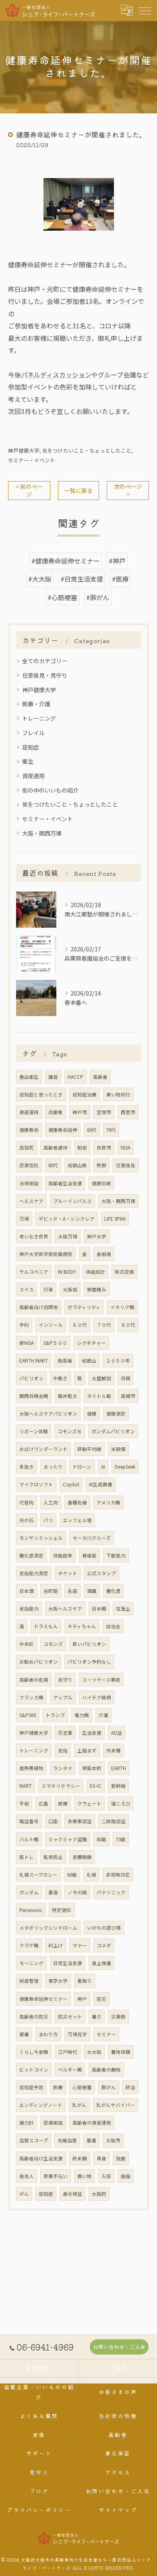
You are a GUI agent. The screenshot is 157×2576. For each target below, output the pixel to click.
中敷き (60, 1378)
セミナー (106, 2034)
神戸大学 (97, 1236)
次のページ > (128, 490)
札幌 (91, 1875)
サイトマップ (118, 2510)
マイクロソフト (36, 1484)
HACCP (75, 1077)
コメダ (104, 1945)
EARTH (119, 1768)
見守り (65, 1680)
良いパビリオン (89, 1644)
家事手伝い (56, 2176)
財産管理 (29, 1981)
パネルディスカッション (56, 375)
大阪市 (113, 2140)
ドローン (82, 1467)
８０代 (128, 1325)
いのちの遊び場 (104, 1928)
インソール (51, 1325)
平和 (24, 1803)
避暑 (24, 2034)
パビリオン (31, 1378)
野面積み (97, 1289)
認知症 (31, 747)
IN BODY (67, 1272)
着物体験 (121, 2052)
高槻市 (128, 1396)
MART (26, 1786)
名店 (72, 1591)
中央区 (27, 1644)
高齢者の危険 (34, 1680)
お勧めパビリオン (39, 1662)
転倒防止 (53, 1857)
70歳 (121, 1839)
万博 (24, 1219)
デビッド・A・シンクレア (67, 1219)
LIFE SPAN (115, 1219)
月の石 (27, 1520)
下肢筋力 (116, 1555)
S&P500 (28, 1715)
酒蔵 (92, 1591)
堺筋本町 (92, 1768)
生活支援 (92, 1733)
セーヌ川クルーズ (92, 1538)
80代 (53, 1165)
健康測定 (116, 1414)
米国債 (118, 1449)
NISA (126, 1148)
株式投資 (124, 1272)
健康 (92, 1414)
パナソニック (111, 1892)
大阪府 (99, 2194)
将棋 (126, 1378)
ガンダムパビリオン (113, 1431)
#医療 (120, 579)
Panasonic (31, 1910)
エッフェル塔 (77, 1520)
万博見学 (77, 2034)
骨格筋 (89, 1555)
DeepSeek (125, 1467)
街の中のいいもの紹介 (50, 790)
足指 (63, 1750)
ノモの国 (77, 1892)
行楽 (48, 1289)
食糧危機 (77, 1502)
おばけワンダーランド (43, 1449)
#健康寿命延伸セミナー (66, 561)
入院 (106, 2176)
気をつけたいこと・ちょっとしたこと (87, 450)
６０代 (80, 1325)
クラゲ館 (29, 1945)
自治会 (113, 1626)
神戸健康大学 (24, 450)
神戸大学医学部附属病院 (46, 1254)
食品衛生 (29, 1077)
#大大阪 (40, 579)
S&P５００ (55, 1343)
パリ (48, 1520)
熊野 (101, 1165)
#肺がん (98, 597)
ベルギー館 (70, 2070)
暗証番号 (29, 1821)
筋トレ (27, 1857)
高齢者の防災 (34, 2017)
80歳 (101, 1839)
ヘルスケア (31, 1201)
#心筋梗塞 (62, 597)
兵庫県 (56, 1112)
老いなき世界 (34, 1236)
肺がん (109, 2087)
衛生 (28, 761)
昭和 (82, 1148)
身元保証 (72, 2194)
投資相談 (53, 2123)
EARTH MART (34, 1361)
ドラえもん (46, 1626)
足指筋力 (29, 1609)
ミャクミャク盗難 (68, 1839)
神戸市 (80, 1112)
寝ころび (121, 1803)
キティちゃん (82, 1626)
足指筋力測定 (34, 1573)
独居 (121, 2158)
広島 (43, 1803)
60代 (92, 1130)
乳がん (79, 2105)
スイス (27, 1289)
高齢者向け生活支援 (41, 2158)
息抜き (27, 1467)
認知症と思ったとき (41, 1094)
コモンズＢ (70, 1431)
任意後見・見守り (45, 675)
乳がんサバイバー (116, 2105)
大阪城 (70, 1289)
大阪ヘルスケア (65, 1609)
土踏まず (87, 1750)
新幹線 (118, 1786)
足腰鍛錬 (82, 1857)
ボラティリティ (84, 1307)
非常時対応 (118, 1875)
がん (24, 2194)
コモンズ (53, 1644)
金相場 (104, 1254)
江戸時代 (68, 2052)
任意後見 (126, 1165)
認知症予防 (31, 2087)
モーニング (31, 1963)
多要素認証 (80, 1821)
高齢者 (100, 1077)
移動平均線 (89, 1449)
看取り (85, 1981)
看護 (91, 2140)
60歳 (72, 1875)
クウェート (89, 1803)
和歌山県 (77, 1165)
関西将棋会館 (34, 1396)
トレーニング (39, 718)
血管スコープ (34, 2140)
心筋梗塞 (82, 2087)
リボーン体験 (34, 1431)
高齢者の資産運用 (92, 2123)
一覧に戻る (78, 490)
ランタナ (63, 1768)
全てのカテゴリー (45, 661)
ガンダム (29, 1892)
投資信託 (29, 1165)
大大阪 (94, 2052)
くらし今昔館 (34, 2052)
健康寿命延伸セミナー (43, 1999)
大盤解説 (101, 1378)
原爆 (63, 1803)
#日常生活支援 (82, 579)
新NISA (27, 1343)
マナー (80, 1945)
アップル (63, 1697)
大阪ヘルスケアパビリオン (48, 1414)
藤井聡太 (68, 1396)
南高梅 (65, 1361)
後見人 (27, 2176)
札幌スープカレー (38, 1875)
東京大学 (58, 1981)
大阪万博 (68, 1236)
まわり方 (48, 2034)
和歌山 (89, 1361)
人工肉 (51, 1502)
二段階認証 (114, 1821)
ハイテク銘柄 (97, 1697)
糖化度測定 (31, 1555)
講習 (53, 1077)
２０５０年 (118, 1361)
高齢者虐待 (56, 1148)
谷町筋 (51, 1591)
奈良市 (104, 1148)
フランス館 (31, 1697)
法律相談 (29, 1183)
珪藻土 (123, 1609)
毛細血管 (67, 2140)
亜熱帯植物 (31, 1768)
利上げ (56, 1945)
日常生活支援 (68, 1963)
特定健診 (62, 1910)
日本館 (99, 1609)
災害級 (118, 2017)
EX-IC (96, 1786)
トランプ (55, 1715)
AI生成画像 (101, 1484)
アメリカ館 (108, 1502)
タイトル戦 (99, 1396)
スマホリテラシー (61, 1786)
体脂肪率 (63, 1555)
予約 (24, 1325)
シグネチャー (91, 1343)
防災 (101, 1999)
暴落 (53, 1892)
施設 (126, 2176)
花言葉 (65, 1733)
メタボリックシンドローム (48, 1928)
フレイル (33, 733)
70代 (111, 1130)
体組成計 (95, 1272)
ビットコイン (34, 2070)
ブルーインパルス (72, 1201)
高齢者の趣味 (106, 2070)
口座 (53, 1821)
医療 (58, 2087)
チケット (68, 1573)
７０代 (104, 1325)
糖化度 (114, 1591)
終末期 (80, 2158)
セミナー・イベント (32, 460)
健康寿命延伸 (63, 1130)
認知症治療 (85, 1094)
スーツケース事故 (101, 1680)
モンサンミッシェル (41, 1538)
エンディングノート (41, 2105)
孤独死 (27, 1148)
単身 (101, 2158)
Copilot (71, 1484)
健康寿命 (29, 1130)
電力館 (82, 1715)
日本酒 (27, 1591)
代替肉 (27, 1502)
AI (103, 1467)
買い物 (85, 2176)
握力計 (27, 2123)
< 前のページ (29, 490)
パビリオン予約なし (89, 1662)
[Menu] (145, 10)
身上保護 (101, 1963)
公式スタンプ (101, 1573)
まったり (53, 1467)
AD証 (117, 1733)
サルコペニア (34, 1272)
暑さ (97, 2017)
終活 (130, 2087)
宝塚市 (104, 1112)
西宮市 (128, 1112)
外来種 (114, 1750)
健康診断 (101, 1183)
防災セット (70, 2017)
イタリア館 (122, 1307)
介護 (103, 1715)
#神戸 (117, 561)
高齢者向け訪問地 (39, 1307)
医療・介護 (36, 704)
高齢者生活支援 (65, 1183)
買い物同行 (118, 1094)
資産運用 (33, 776)
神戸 (82, 1999)
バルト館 (29, 1839)
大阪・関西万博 (42, 833)
